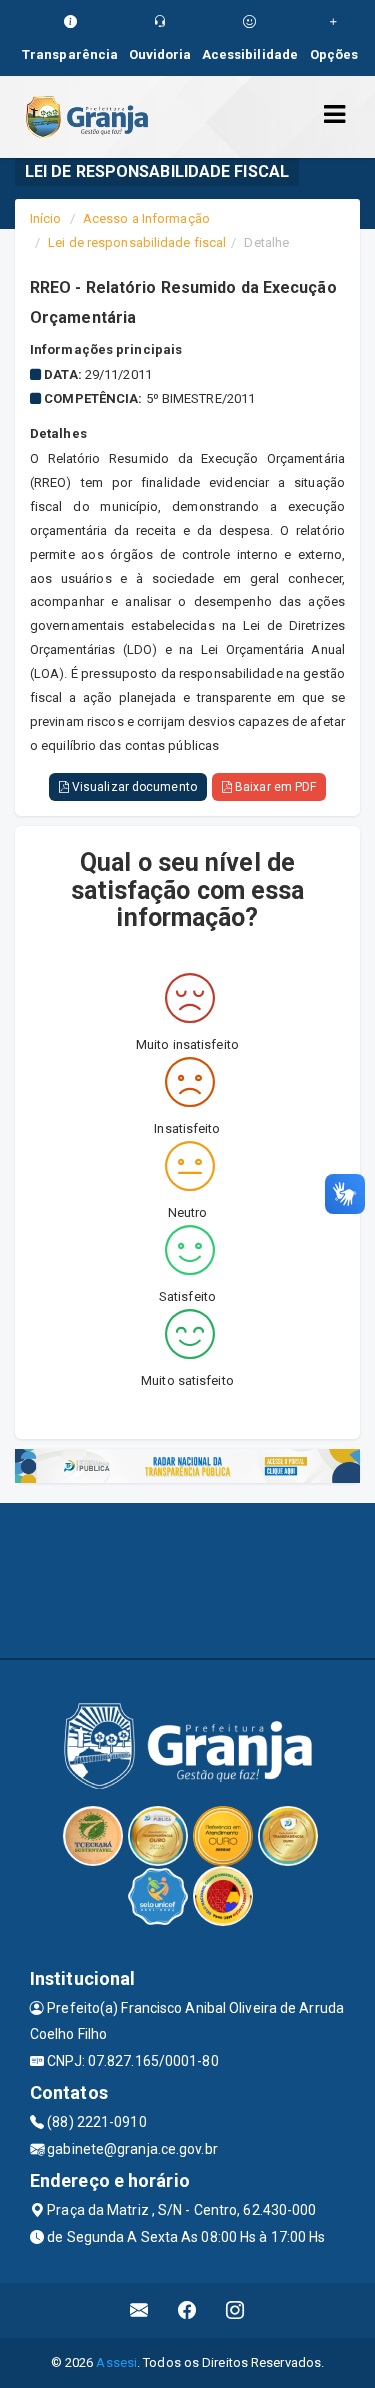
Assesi (116, 2362)
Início (46, 218)
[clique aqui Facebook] (187, 2310)
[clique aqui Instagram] (235, 2310)
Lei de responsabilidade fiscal (137, 242)
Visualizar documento (133, 787)
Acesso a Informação (146, 218)
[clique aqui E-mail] (139, 2310)
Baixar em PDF (274, 787)
